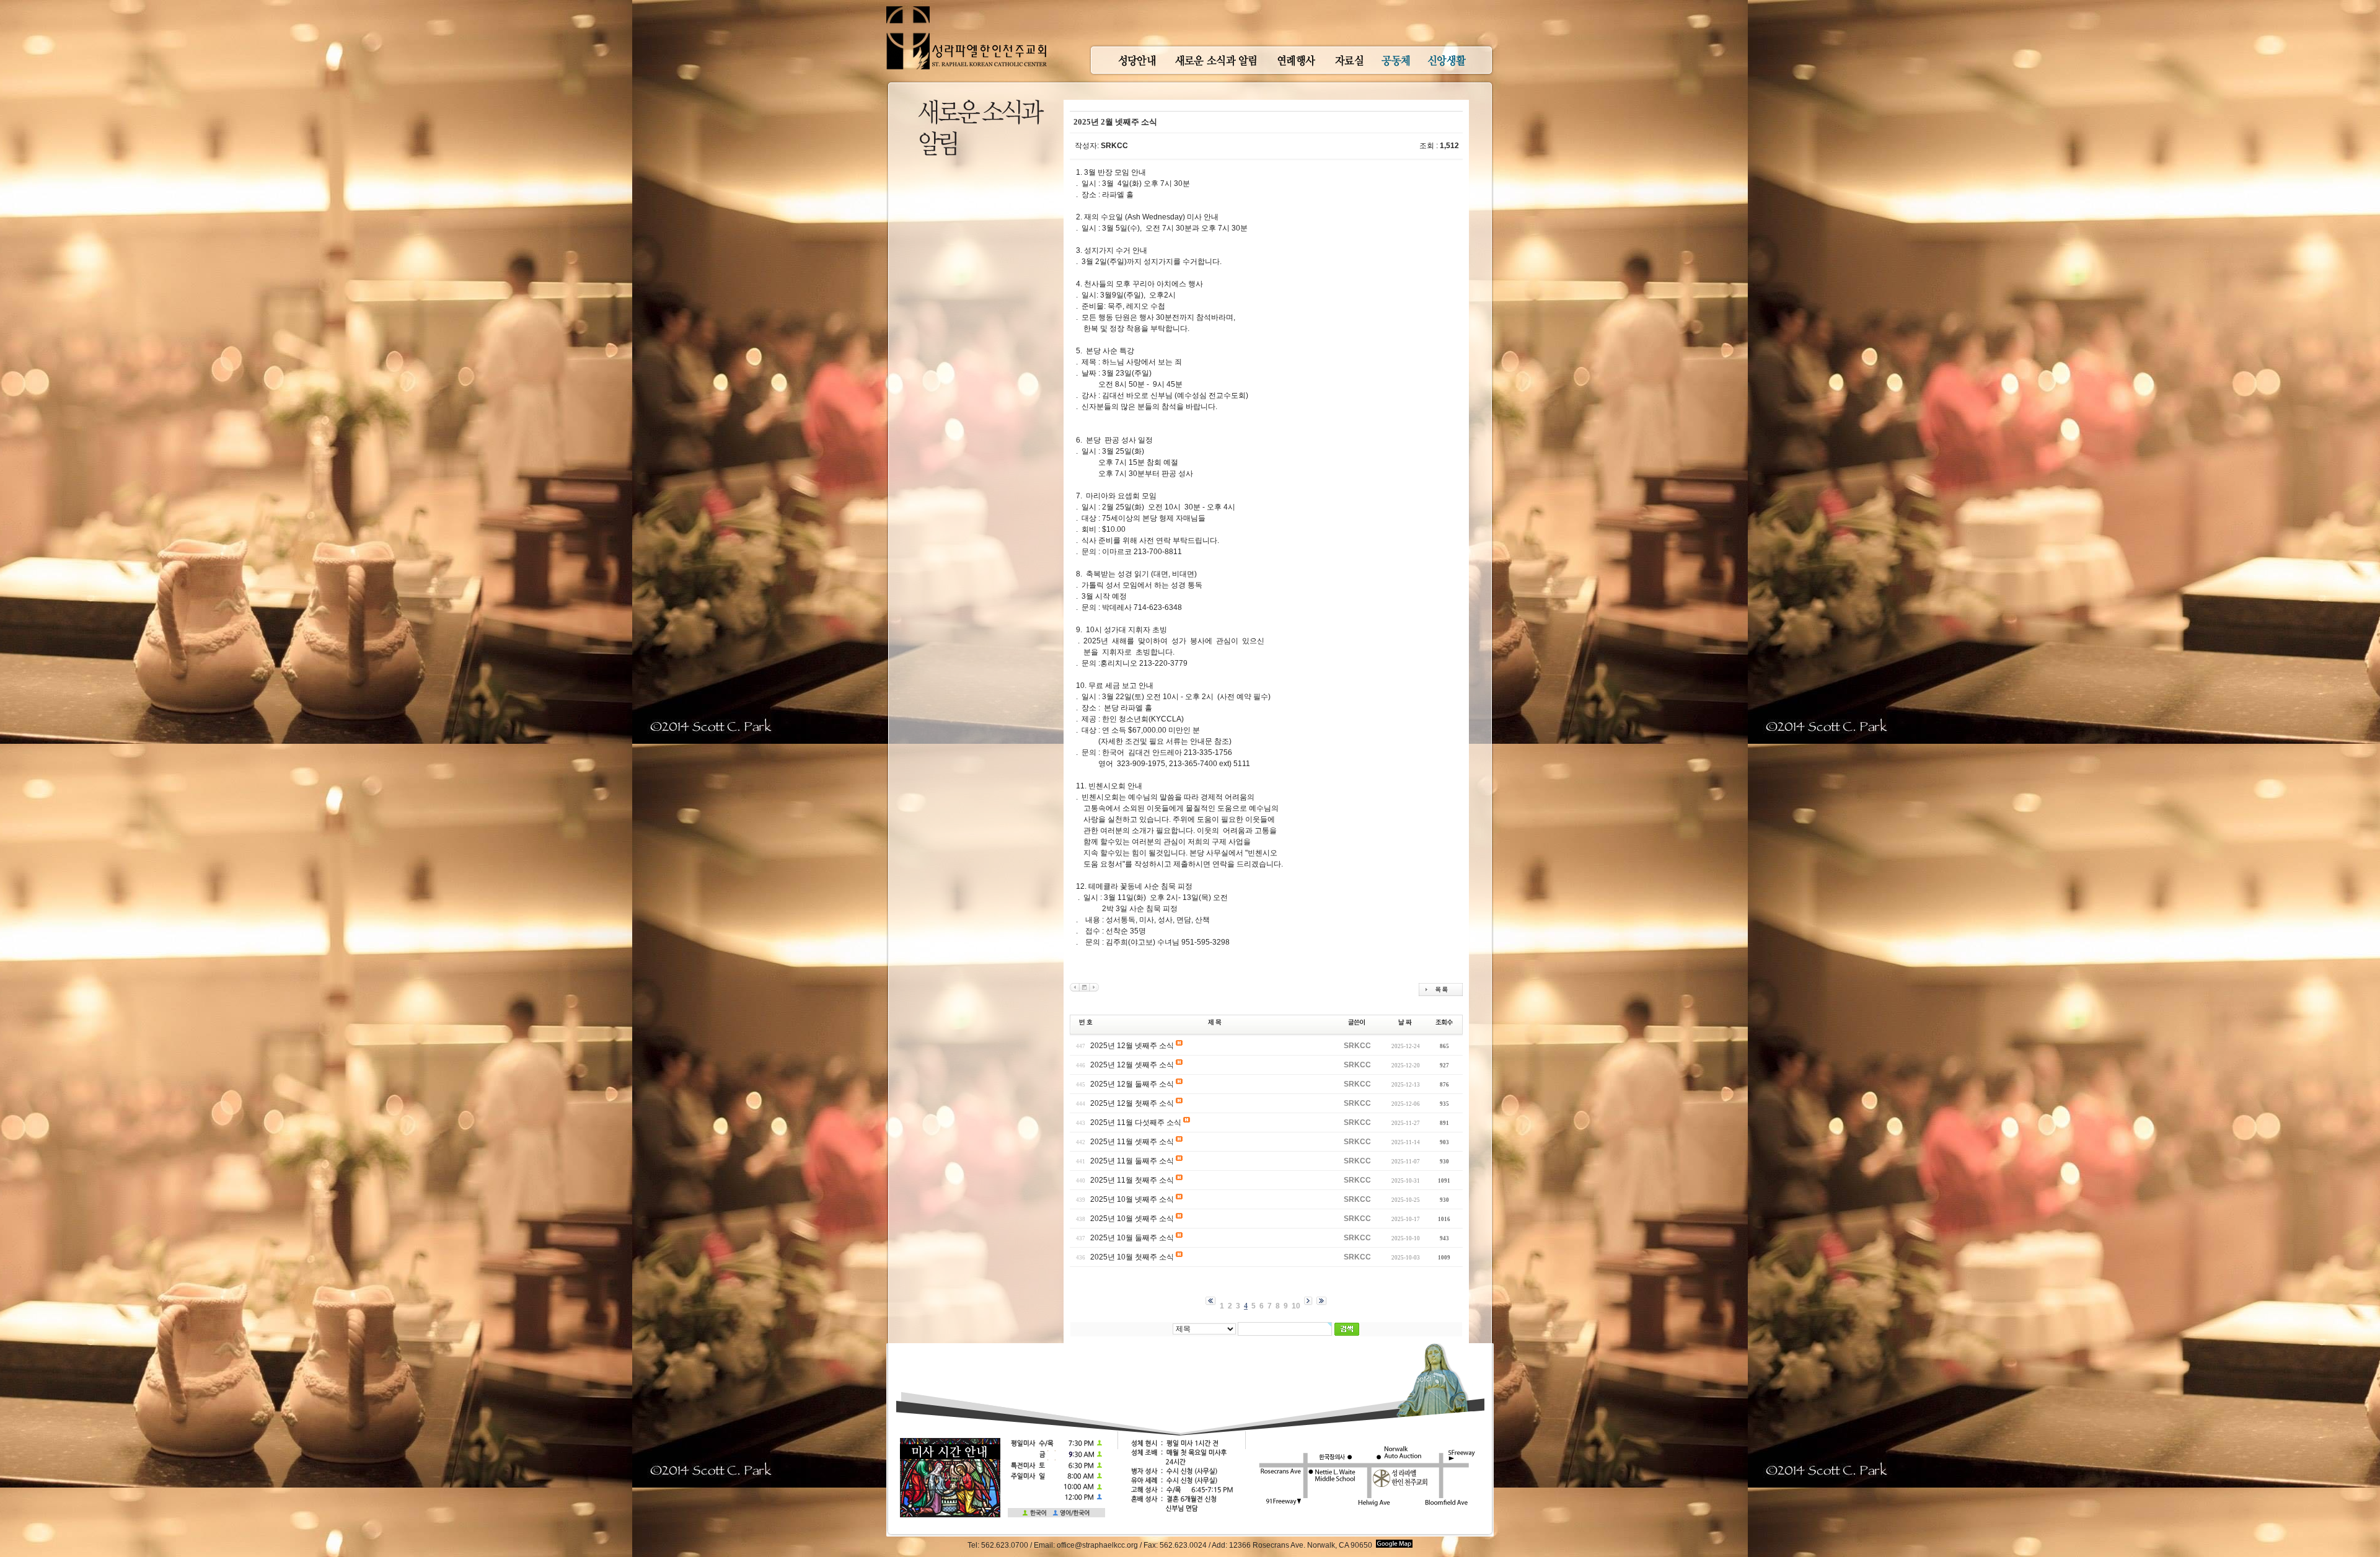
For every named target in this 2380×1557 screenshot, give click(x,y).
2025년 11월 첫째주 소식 (1132, 1180)
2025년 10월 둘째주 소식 (1132, 1238)
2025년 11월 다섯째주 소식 (1136, 1123)
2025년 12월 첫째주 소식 (1132, 1103)
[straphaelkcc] (967, 6)
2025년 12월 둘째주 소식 (1132, 1084)
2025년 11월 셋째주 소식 (1132, 1142)
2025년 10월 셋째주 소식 (1132, 1219)
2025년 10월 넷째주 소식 (1132, 1199)
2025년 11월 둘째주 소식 (1132, 1161)
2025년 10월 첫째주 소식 (1132, 1257)
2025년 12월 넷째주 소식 (1132, 1046)
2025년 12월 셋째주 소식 (1132, 1065)
